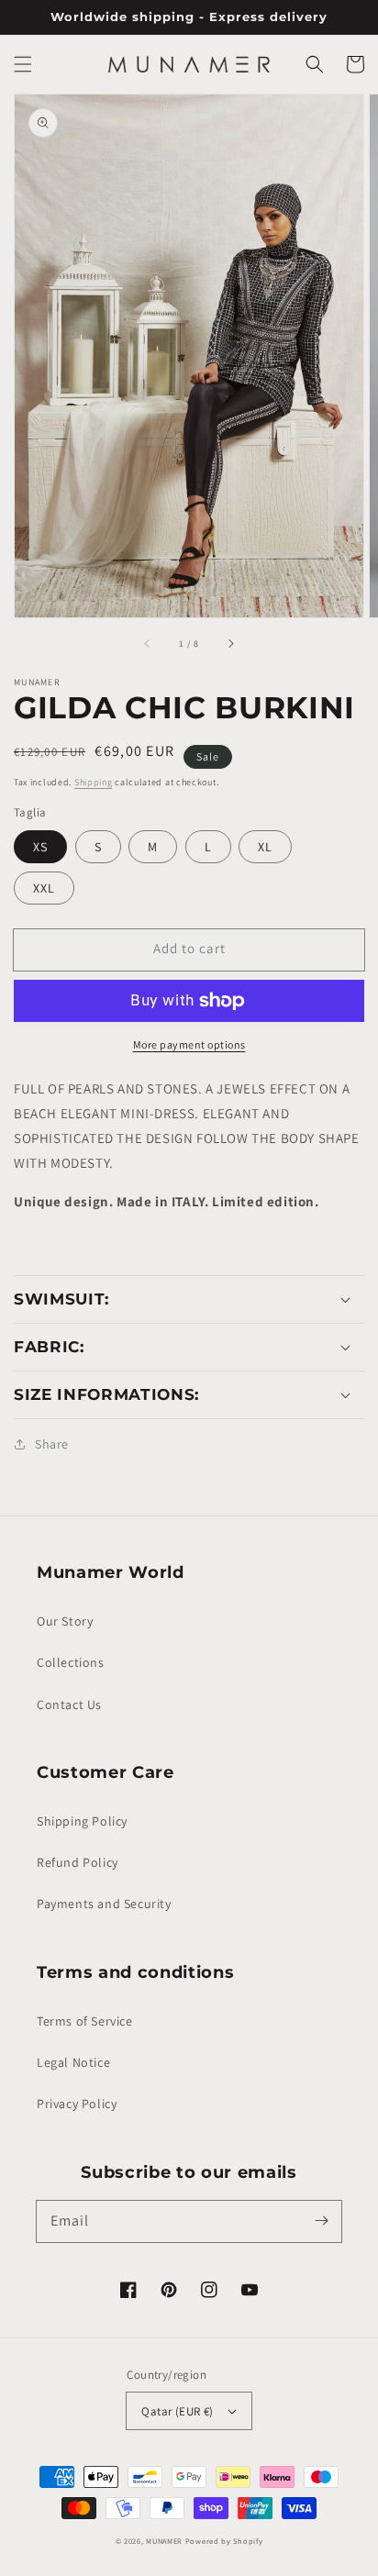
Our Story (65, 1621)
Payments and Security (104, 1904)
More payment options (189, 1044)
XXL (44, 888)
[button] (23, 64)
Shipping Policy (82, 1821)
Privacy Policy (77, 2104)
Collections (71, 1662)
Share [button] (52, 1444)
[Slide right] (230, 643)
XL (265, 847)
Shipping (94, 782)
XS (40, 847)
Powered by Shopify (224, 2541)
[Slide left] (148, 643)
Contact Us (69, 1704)
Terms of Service (85, 2021)
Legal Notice (73, 2062)
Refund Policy (78, 1862)
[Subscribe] (321, 2221)
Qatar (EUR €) (177, 2411)
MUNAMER (164, 2541)
